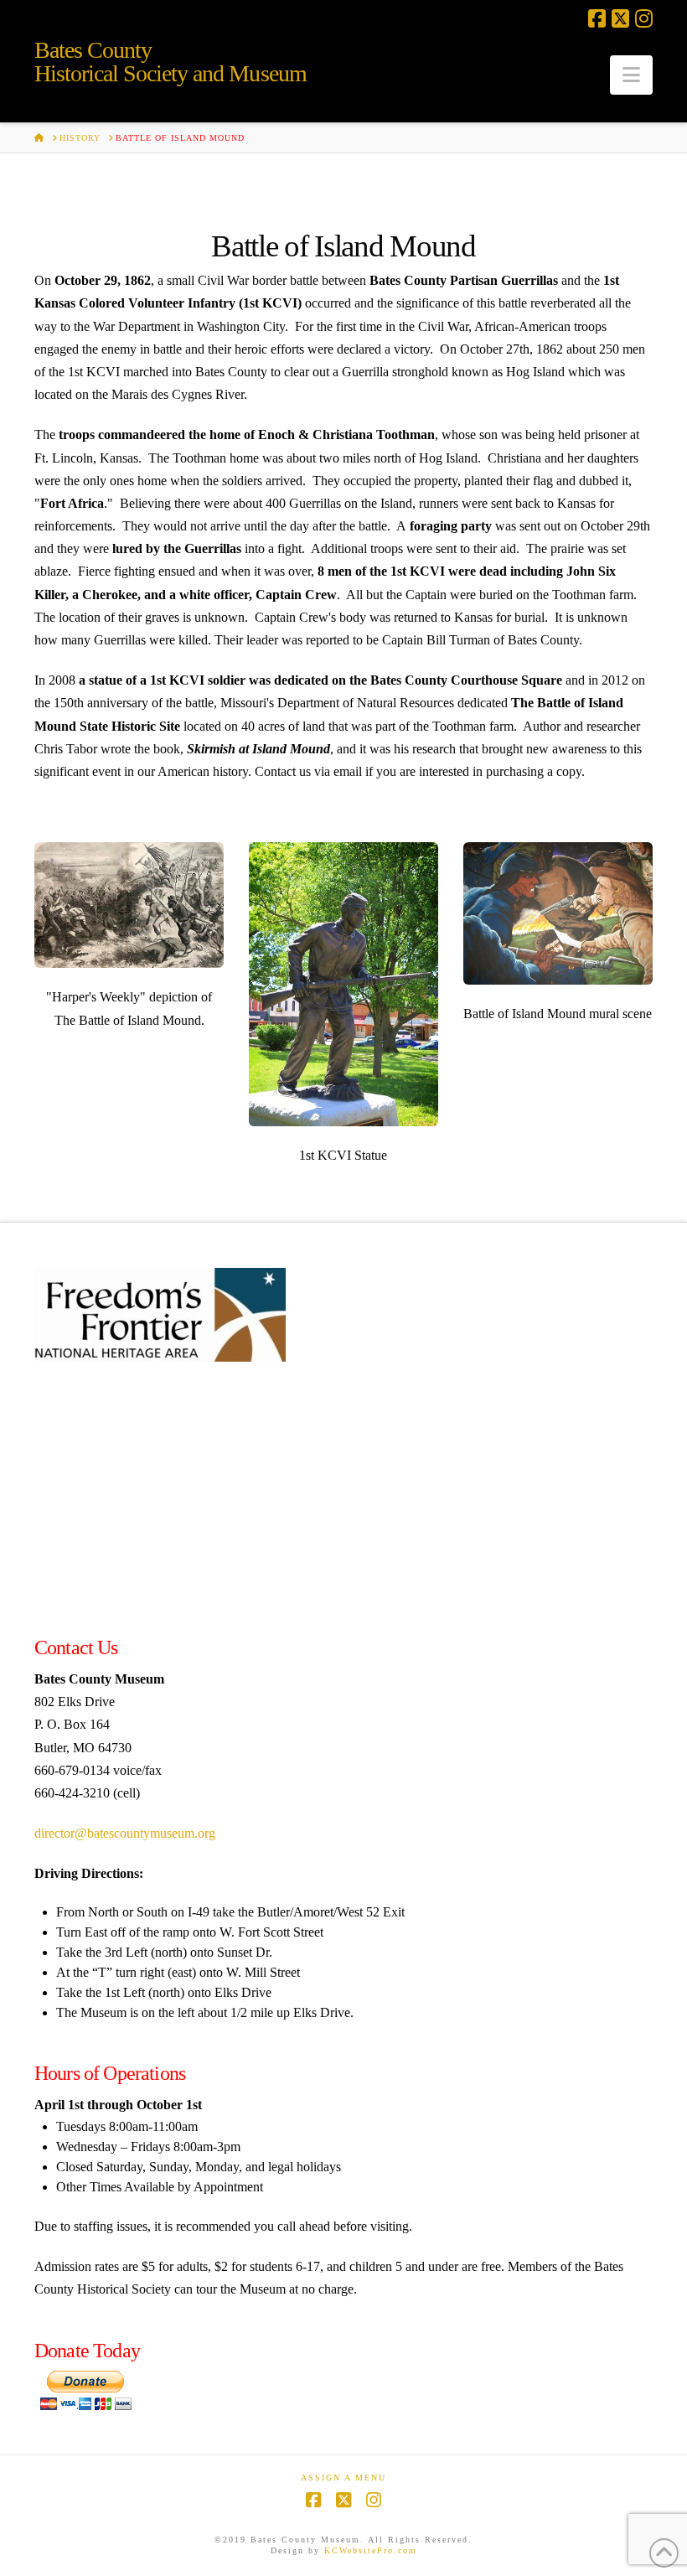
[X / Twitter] (620, 18)
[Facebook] (597, 18)
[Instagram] (644, 18)
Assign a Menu (343, 2478)
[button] (631, 75)
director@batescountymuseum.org (125, 1833)
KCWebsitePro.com (371, 2550)
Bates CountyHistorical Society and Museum (170, 62)
